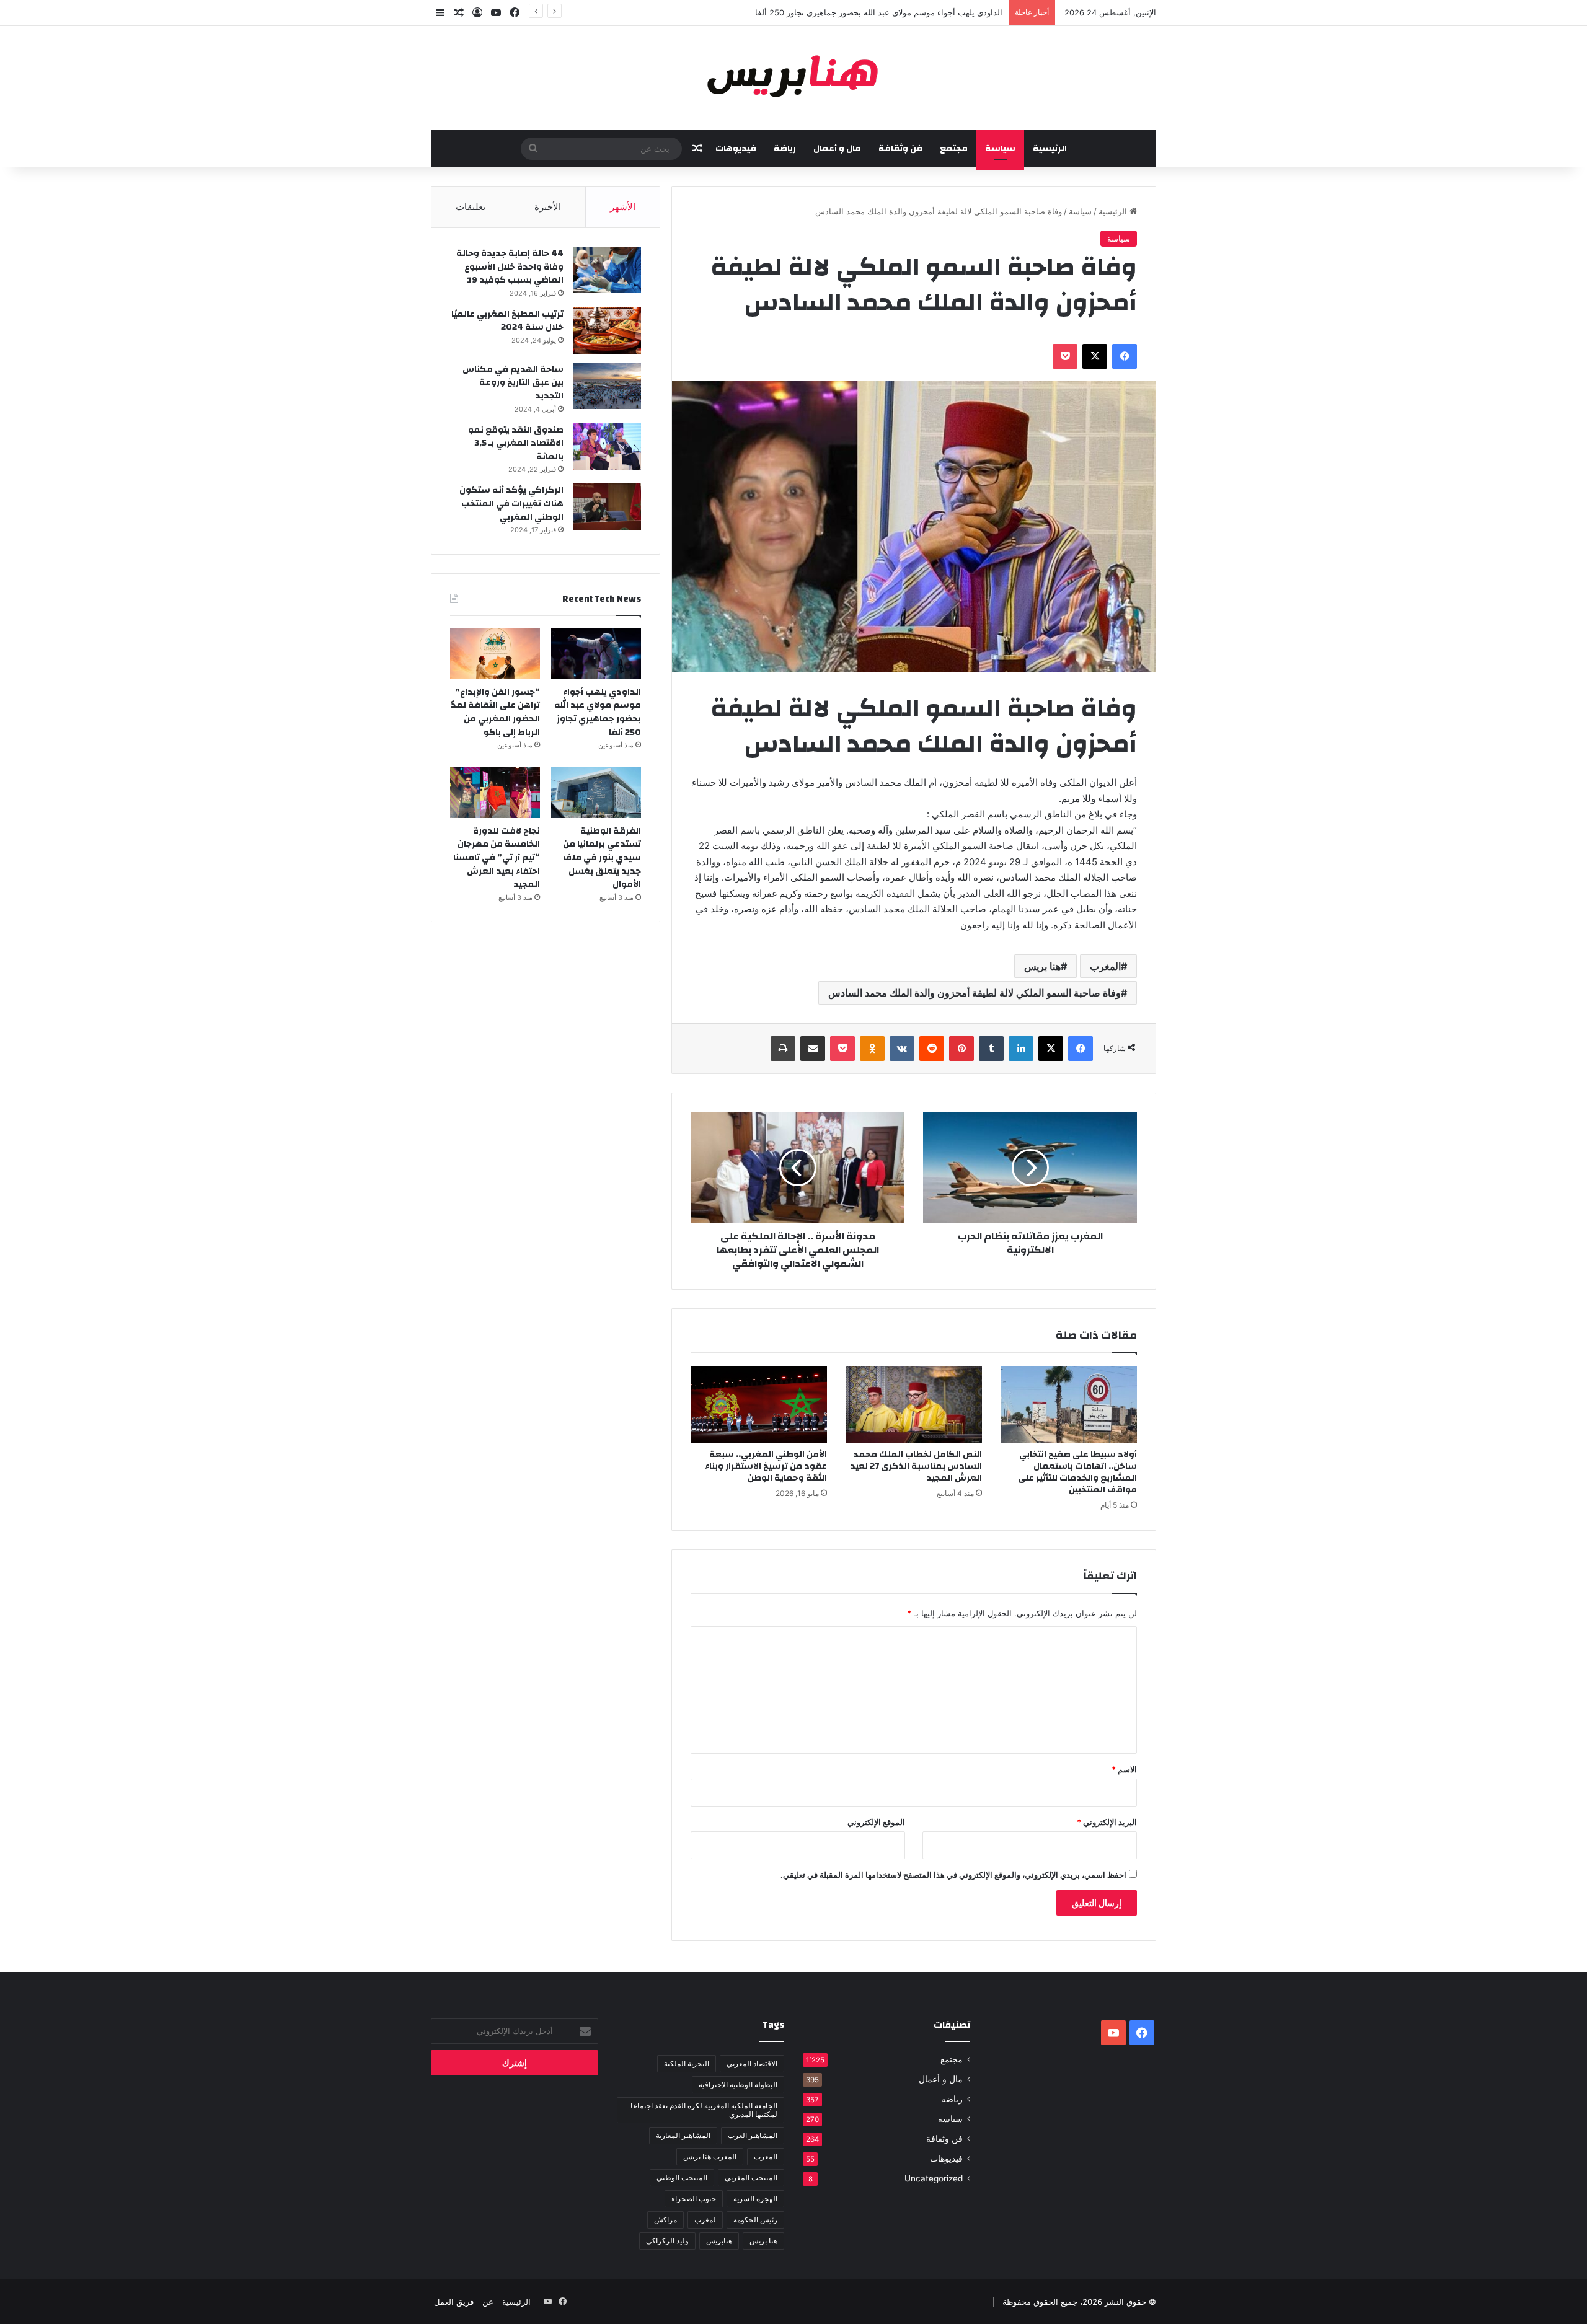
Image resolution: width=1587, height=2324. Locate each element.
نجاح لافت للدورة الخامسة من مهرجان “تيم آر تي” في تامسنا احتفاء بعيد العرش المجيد (497, 858)
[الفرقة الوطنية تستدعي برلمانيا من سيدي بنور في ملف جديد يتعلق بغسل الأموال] (596, 793)
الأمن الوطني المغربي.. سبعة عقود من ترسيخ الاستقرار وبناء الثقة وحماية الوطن (766, 1466)
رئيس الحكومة (755, 2220)
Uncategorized (934, 2178)
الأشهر (623, 207)
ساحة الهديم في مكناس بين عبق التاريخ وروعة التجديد (513, 383)
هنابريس (719, 2241)
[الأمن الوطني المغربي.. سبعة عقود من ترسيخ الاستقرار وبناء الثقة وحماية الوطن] (759, 1404)
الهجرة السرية (755, 2199)
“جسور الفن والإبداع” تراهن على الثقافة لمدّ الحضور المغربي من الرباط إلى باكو (495, 712)
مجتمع (954, 149)
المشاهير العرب (753, 2135)
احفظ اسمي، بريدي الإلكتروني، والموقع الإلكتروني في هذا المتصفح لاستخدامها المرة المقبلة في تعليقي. (953, 1875)
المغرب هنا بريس (710, 2156)
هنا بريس (1042, 966)
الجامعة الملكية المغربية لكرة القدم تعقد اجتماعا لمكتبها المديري (704, 2110)
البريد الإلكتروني (1107, 1822)
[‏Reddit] (932, 1049)
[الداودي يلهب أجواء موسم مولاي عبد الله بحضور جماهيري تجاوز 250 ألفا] (596, 654)
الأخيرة (548, 207)
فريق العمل (454, 2302)
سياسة (1000, 149)
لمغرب (705, 2220)
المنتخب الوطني (682, 2177)
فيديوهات (736, 149)
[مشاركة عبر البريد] (813, 1049)
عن (488, 2302)
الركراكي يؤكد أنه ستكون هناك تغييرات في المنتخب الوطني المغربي (511, 504)
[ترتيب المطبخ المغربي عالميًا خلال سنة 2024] (607, 331)
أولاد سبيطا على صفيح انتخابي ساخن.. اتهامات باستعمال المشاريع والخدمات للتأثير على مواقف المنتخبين (1077, 1472)
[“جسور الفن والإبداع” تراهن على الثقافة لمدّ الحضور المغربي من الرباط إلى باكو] (495, 654)
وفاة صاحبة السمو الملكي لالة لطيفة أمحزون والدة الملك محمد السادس (975, 993)
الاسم (1124, 1769)
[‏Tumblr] (991, 1049)
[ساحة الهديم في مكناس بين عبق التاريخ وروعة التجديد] (607, 386)
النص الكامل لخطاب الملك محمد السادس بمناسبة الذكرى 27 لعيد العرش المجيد (916, 1466)
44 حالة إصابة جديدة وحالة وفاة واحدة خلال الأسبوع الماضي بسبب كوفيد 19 (510, 267)
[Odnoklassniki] (872, 1049)
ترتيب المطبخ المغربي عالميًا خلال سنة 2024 (507, 321)
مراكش (665, 2220)
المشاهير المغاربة (683, 2135)
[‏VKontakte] (902, 1049)
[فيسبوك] (1125, 356)
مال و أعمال (837, 149)
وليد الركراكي (667, 2241)
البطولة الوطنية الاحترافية (738, 2084)
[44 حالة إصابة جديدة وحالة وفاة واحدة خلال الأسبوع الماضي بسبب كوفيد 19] (607, 270)
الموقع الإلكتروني (876, 1822)
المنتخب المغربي (751, 2177)
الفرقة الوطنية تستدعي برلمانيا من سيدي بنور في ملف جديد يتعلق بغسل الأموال (602, 858)
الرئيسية (1050, 149)
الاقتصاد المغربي (752, 2063)
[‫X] (1095, 356)
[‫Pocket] (1065, 356)
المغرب (1105, 966)
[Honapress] (793, 78)
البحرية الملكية (687, 2063)
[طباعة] (783, 1049)
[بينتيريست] (961, 1049)
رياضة (785, 149)
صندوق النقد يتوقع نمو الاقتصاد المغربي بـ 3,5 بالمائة (516, 443)
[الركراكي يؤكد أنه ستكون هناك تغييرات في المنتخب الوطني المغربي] (607, 507)
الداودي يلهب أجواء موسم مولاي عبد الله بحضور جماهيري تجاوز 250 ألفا (598, 712)
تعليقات (471, 207)
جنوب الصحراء (694, 2199)
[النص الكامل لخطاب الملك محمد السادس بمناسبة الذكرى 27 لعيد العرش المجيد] (914, 1404)
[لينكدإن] (1021, 1049)
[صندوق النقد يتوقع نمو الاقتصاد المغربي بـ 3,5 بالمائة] (607, 447)
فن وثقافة (900, 149)
